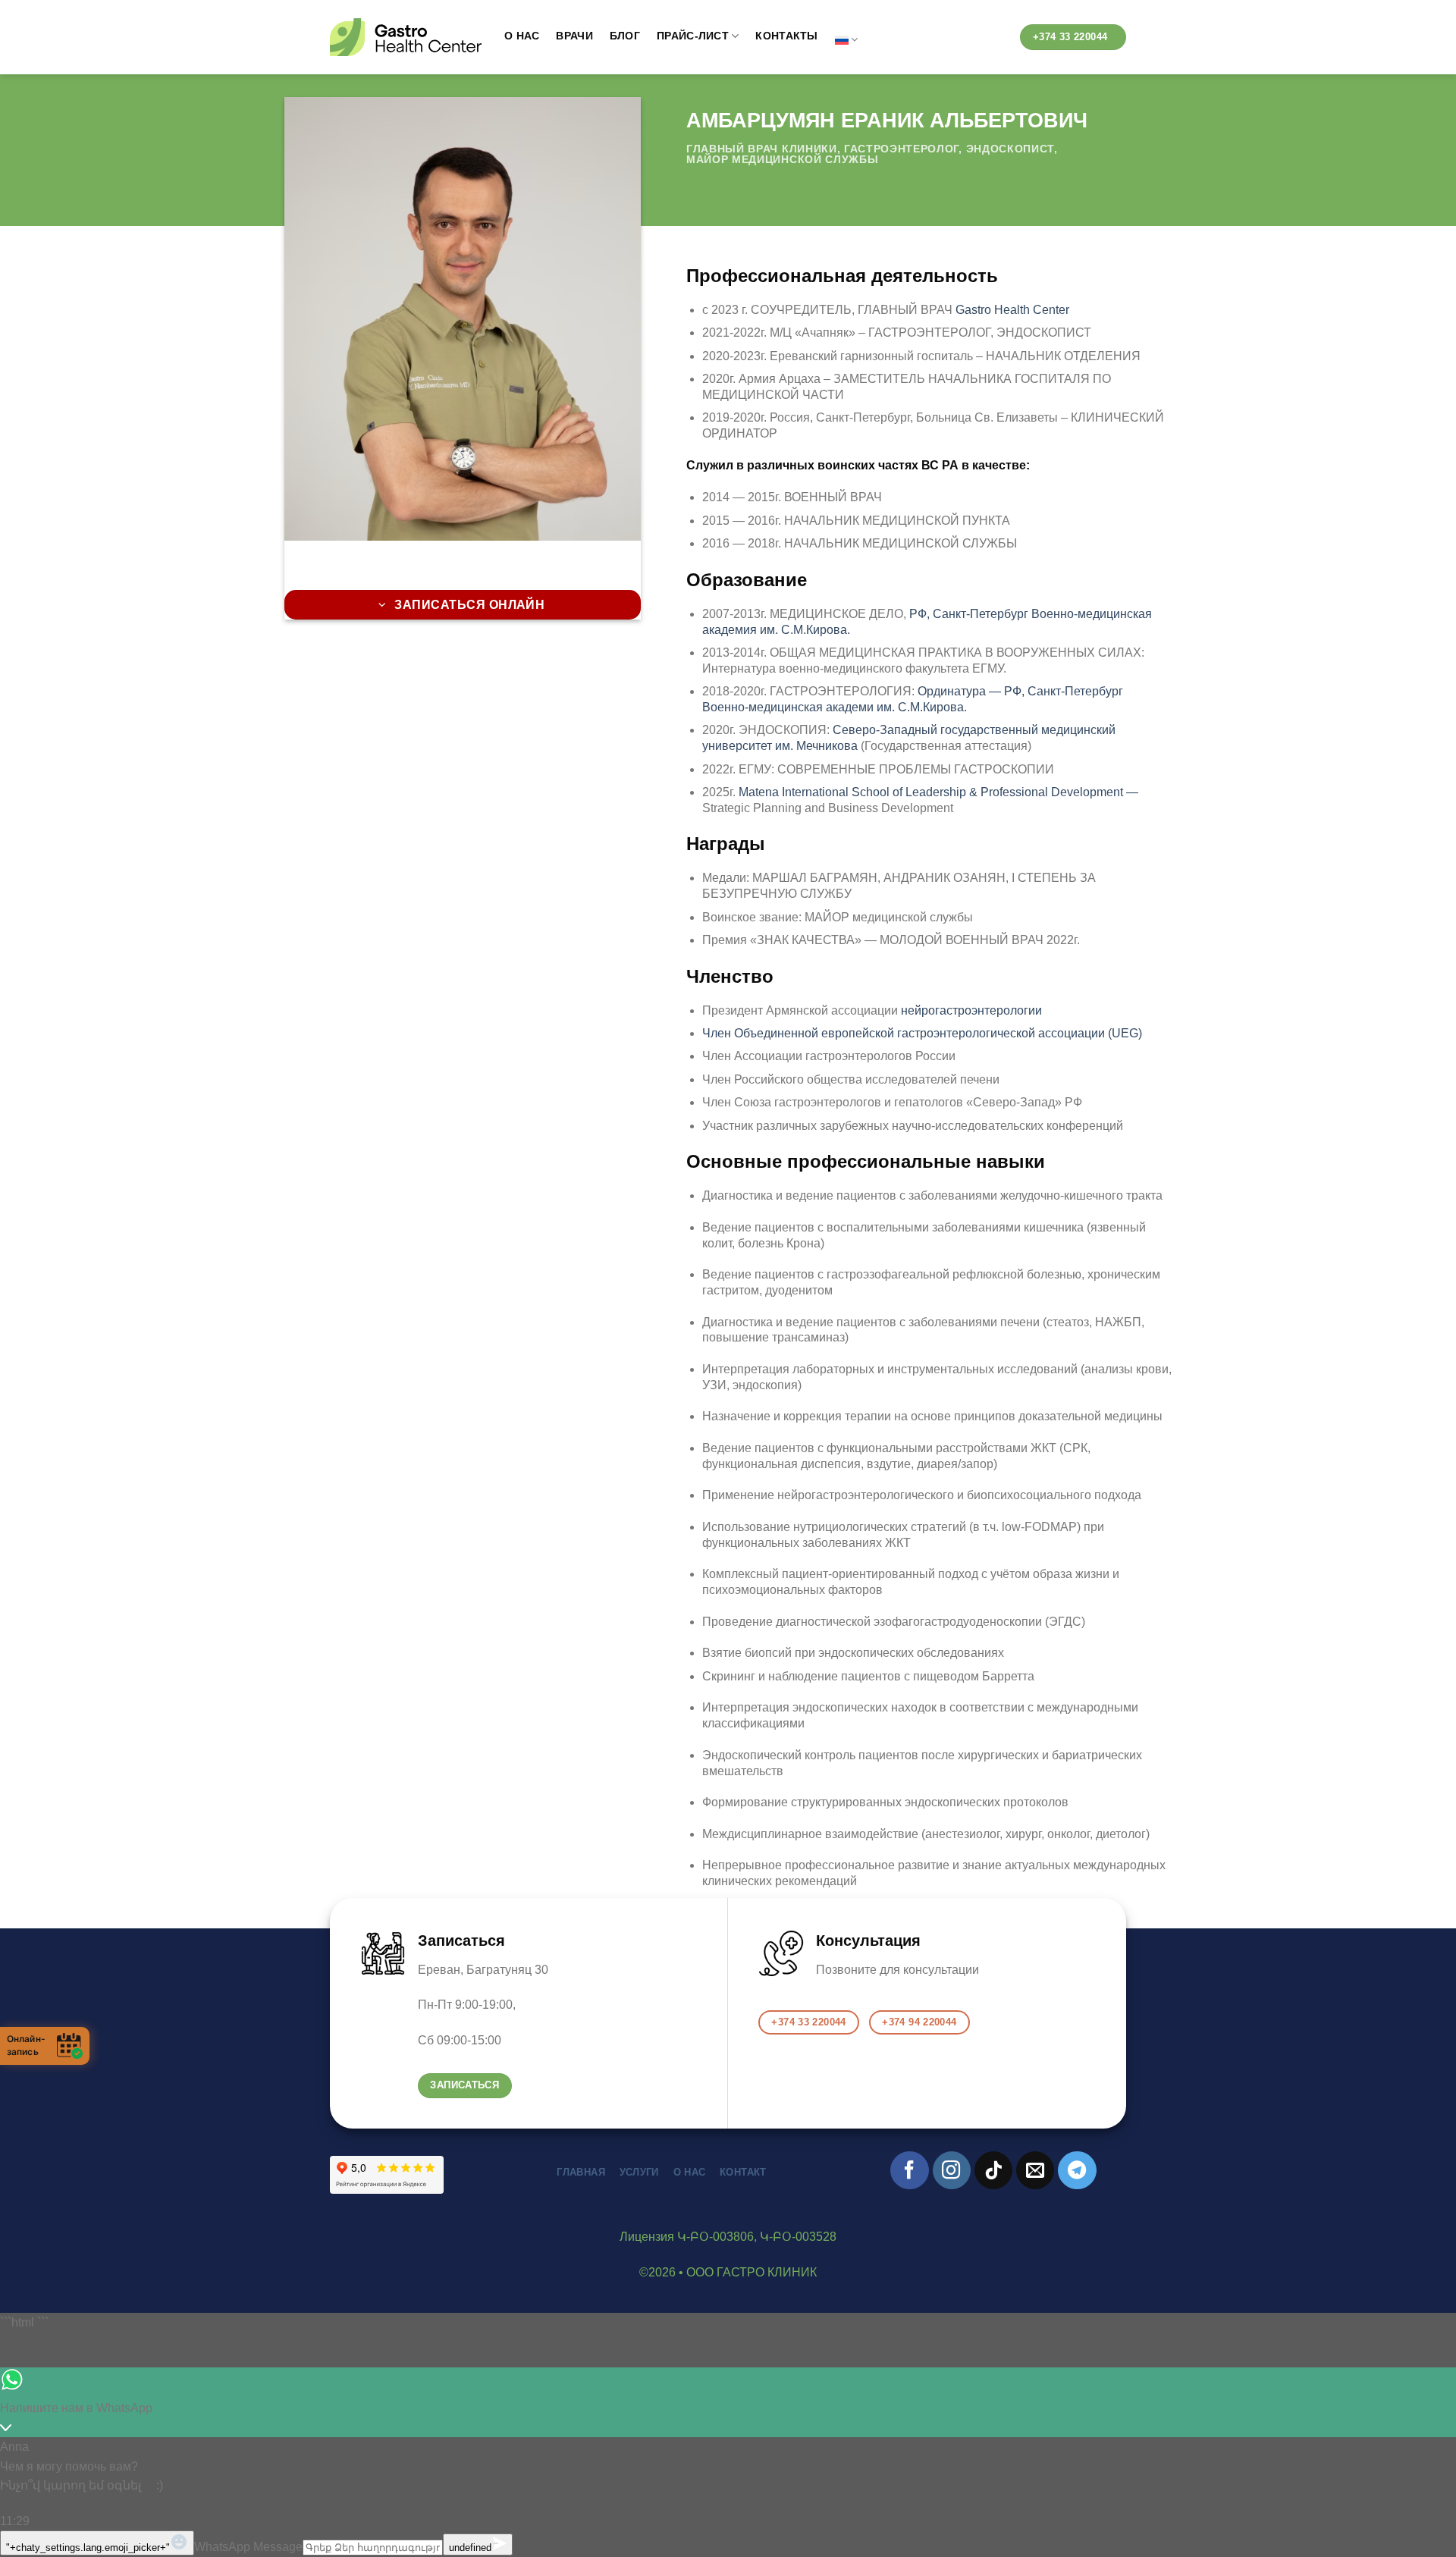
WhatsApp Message (248, 2547)
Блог (625, 36)
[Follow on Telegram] (1077, 2170)
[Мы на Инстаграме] (952, 2170)
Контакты (786, 36)
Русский (846, 40)
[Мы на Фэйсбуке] (909, 2170)
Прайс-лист (693, 36)
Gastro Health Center (1012, 310)
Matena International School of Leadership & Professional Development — (938, 792)
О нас (522, 36)
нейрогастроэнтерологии (971, 1010)
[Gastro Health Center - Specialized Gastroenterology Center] (406, 37)
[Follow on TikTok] (993, 2170)
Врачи (574, 36)
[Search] (996, 40)
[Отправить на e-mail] (1035, 2170)
